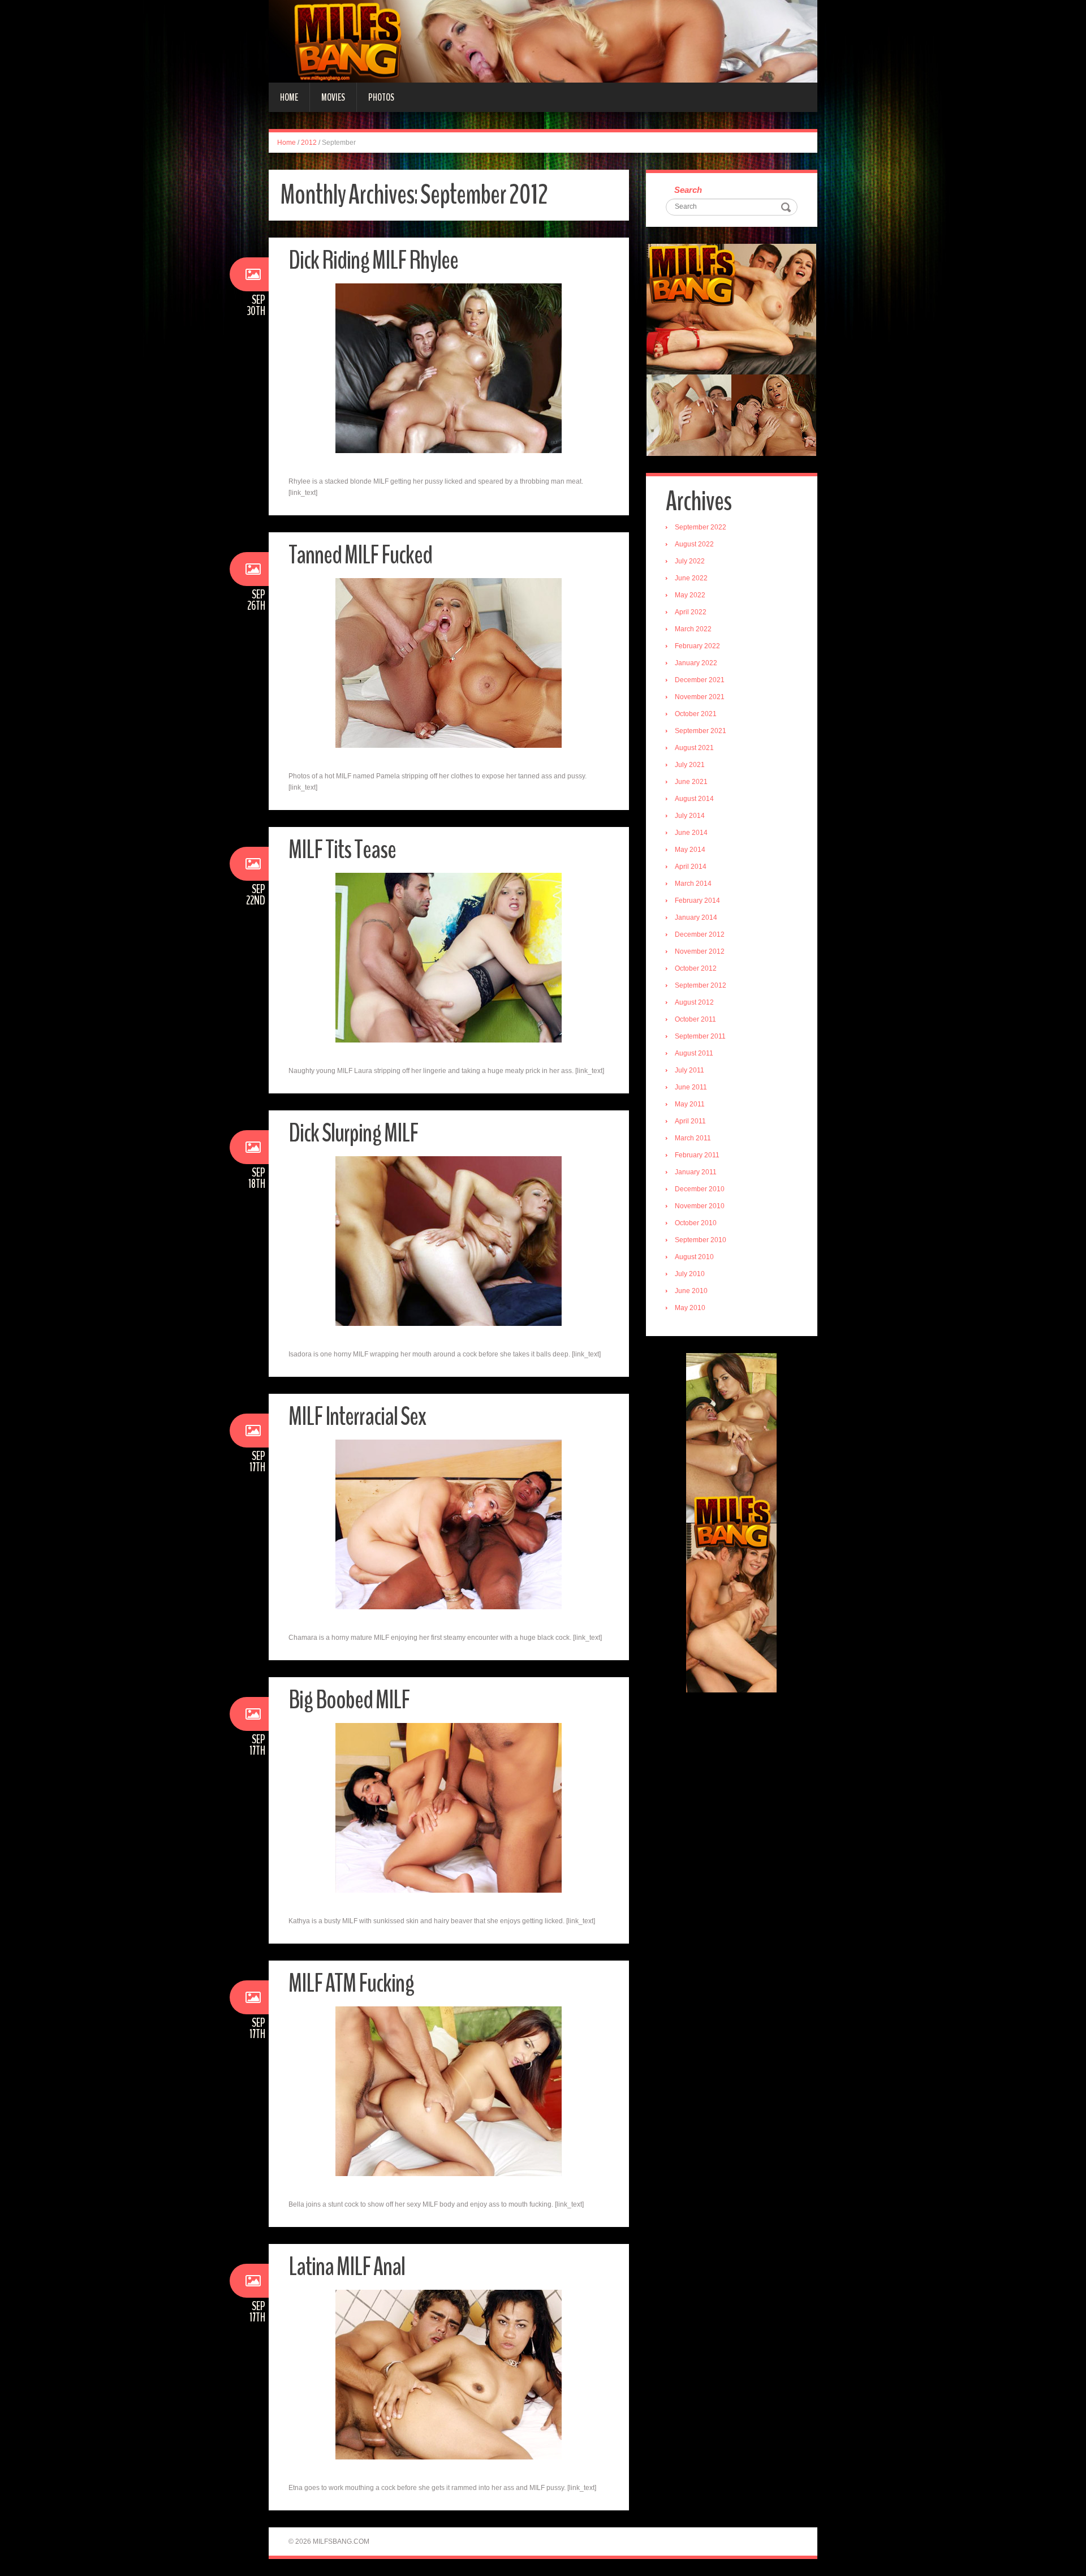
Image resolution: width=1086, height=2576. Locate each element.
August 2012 (694, 1002)
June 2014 (691, 833)
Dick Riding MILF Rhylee (373, 260)
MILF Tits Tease (342, 850)
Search (688, 190)
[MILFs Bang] (543, 41)
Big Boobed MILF (349, 1700)
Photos (381, 97)
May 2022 (690, 595)
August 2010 (694, 1257)
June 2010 (691, 1291)
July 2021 (690, 765)
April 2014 (691, 867)
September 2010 (701, 1240)
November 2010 (700, 1206)
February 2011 (697, 1155)
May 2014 (690, 850)
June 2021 (691, 782)
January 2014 (696, 917)
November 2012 (700, 951)
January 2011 (696, 1172)
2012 (309, 143)
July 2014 (690, 816)
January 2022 (696, 663)
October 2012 (696, 968)
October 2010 (696, 1223)
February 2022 (697, 646)
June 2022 (691, 578)
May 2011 (690, 1104)
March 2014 (693, 884)
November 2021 (700, 697)
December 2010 (700, 1189)
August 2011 (694, 1053)
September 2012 (701, 985)
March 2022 (693, 629)
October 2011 (695, 1019)
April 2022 (691, 612)
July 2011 (689, 1070)
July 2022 (690, 561)
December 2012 (700, 934)
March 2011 (693, 1138)
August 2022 (694, 544)
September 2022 (701, 527)
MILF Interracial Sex (357, 1417)
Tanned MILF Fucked (360, 555)
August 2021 (694, 748)
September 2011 (700, 1036)
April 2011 (690, 1121)
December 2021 (700, 680)
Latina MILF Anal (347, 2267)
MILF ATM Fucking (351, 1983)
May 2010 (690, 1308)
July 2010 (690, 1274)
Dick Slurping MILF (353, 1133)
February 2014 (697, 901)
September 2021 (701, 731)
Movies (333, 97)
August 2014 (694, 799)
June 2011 (691, 1087)
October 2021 (696, 714)
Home (289, 97)
